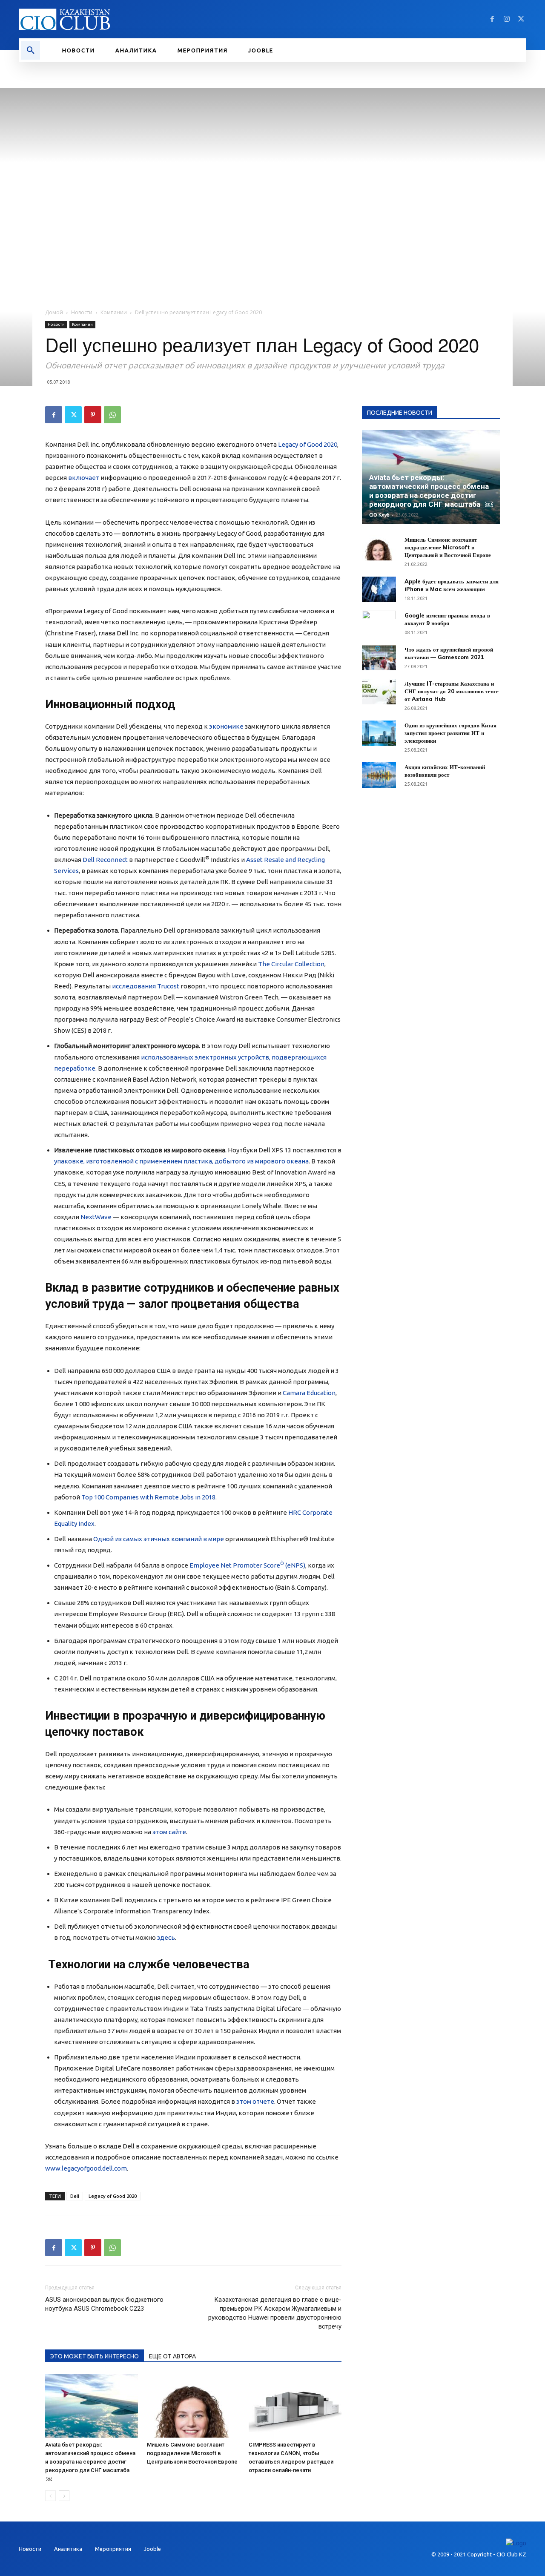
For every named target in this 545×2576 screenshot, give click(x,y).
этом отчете (255, 2101)
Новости (82, 312)
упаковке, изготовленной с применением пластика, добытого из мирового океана (181, 1161)
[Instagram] (507, 19)
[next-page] (64, 2496)
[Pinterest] (93, 415)
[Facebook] (492, 19)
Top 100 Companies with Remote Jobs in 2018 (148, 1497)
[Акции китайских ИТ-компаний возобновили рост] (379, 775)
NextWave (96, 1217)
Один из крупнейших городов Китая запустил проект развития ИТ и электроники (450, 733)
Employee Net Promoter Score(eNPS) (247, 1565)
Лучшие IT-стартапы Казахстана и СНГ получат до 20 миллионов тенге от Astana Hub (452, 691)
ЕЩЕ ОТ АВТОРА (172, 2356)
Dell (75, 2196)
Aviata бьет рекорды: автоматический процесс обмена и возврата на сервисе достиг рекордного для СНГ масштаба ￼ (90, 2462)
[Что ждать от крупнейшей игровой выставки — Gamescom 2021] (379, 658)
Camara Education (309, 1393)
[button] (31, 50)
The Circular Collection (291, 964)
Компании (114, 312)
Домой (54, 312)
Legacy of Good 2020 (308, 444)
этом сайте (169, 1832)
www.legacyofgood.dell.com (86, 2168)
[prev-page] (50, 2496)
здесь (166, 1937)
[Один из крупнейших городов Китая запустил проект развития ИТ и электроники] (379, 733)
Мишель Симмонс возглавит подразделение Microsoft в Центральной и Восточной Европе (192, 2453)
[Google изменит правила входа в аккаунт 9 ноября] (379, 623)
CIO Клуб (379, 515)
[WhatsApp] (112, 415)
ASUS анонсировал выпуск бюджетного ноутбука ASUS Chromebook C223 (104, 2304)
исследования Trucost (146, 986)
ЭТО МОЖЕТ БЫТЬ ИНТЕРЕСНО (95, 2356)
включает (84, 478)
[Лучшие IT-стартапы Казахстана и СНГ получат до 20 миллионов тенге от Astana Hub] (379, 692)
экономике (226, 726)
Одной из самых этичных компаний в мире (159, 1539)
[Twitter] (521, 19)
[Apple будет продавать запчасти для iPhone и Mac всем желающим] (379, 589)
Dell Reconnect (105, 860)
